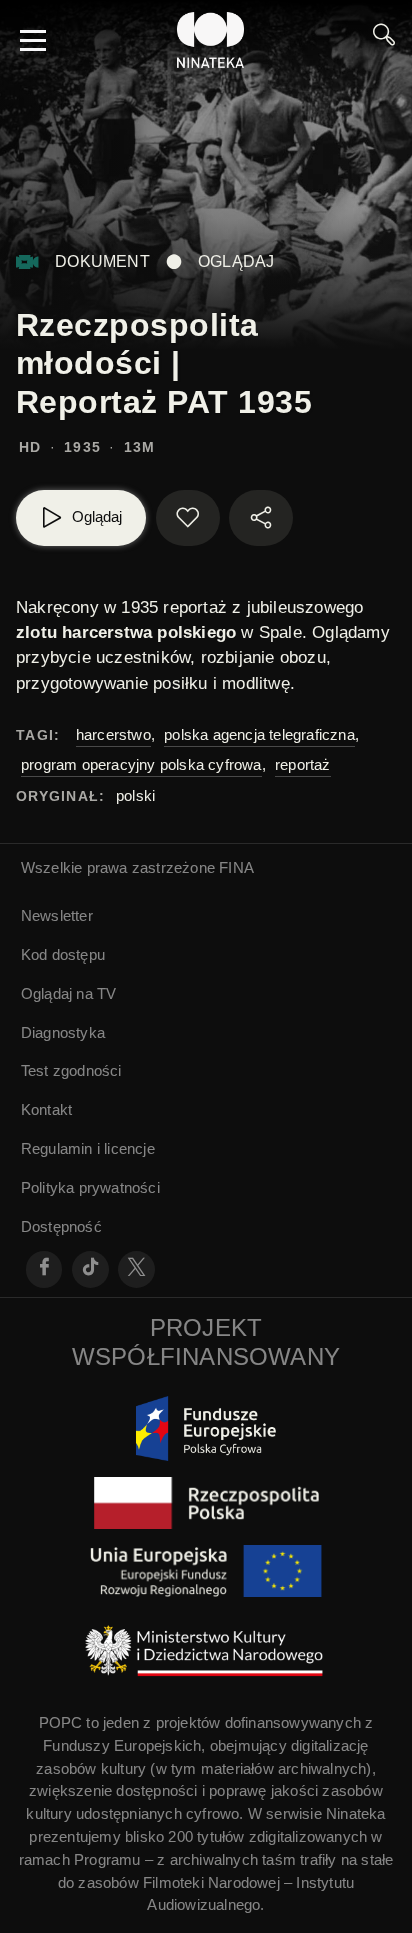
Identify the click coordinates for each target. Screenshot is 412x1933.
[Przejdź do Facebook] (44, 1269)
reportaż (303, 764)
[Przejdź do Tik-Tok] (90, 1269)
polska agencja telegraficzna (259, 734)
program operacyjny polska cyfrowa (141, 764)
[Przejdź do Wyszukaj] (384, 40)
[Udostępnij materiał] (261, 518)
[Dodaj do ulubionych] (188, 518)
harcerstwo (113, 734)
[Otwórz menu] (33, 40)
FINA (236, 867)
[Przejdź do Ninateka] (211, 40)
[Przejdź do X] (136, 1269)
